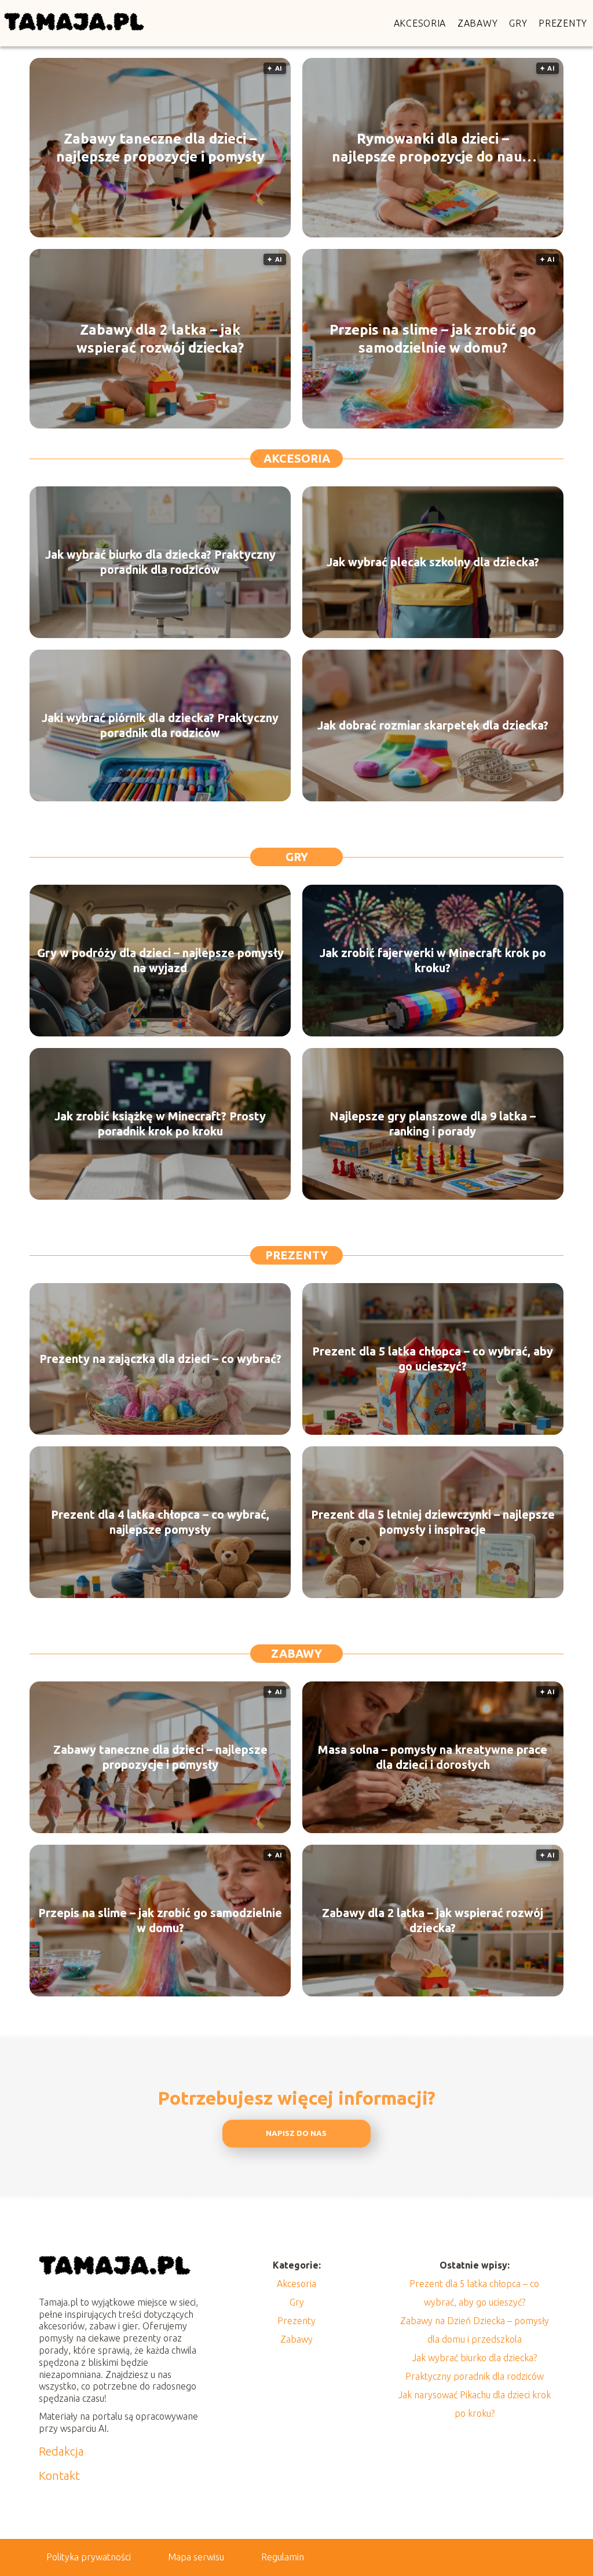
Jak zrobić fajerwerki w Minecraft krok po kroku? (433, 960)
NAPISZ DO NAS (296, 2133)
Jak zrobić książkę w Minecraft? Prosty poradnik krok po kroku (160, 1124)
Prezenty (563, 23)
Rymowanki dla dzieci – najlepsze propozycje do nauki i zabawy (433, 148)
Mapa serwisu (196, 2557)
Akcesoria (420, 23)
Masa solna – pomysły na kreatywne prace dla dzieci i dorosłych (433, 1757)
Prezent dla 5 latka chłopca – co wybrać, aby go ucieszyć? (433, 1359)
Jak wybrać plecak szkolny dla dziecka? (433, 562)
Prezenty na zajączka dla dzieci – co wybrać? (160, 1359)
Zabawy (477, 23)
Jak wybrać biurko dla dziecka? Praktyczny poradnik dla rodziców (160, 562)
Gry (518, 23)
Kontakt (59, 2476)
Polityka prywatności (89, 2557)
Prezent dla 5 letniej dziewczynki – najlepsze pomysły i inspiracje (433, 1522)
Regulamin (283, 2557)
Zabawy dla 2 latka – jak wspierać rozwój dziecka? (160, 339)
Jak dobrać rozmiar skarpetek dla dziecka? (433, 725)
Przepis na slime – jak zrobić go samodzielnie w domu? (433, 339)
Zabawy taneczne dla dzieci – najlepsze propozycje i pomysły (160, 148)
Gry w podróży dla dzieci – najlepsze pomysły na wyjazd (160, 960)
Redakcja (61, 2451)
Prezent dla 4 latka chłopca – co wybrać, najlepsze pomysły (160, 1522)
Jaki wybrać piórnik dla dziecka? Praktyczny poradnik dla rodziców (160, 725)
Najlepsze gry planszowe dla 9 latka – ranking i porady (433, 1124)
